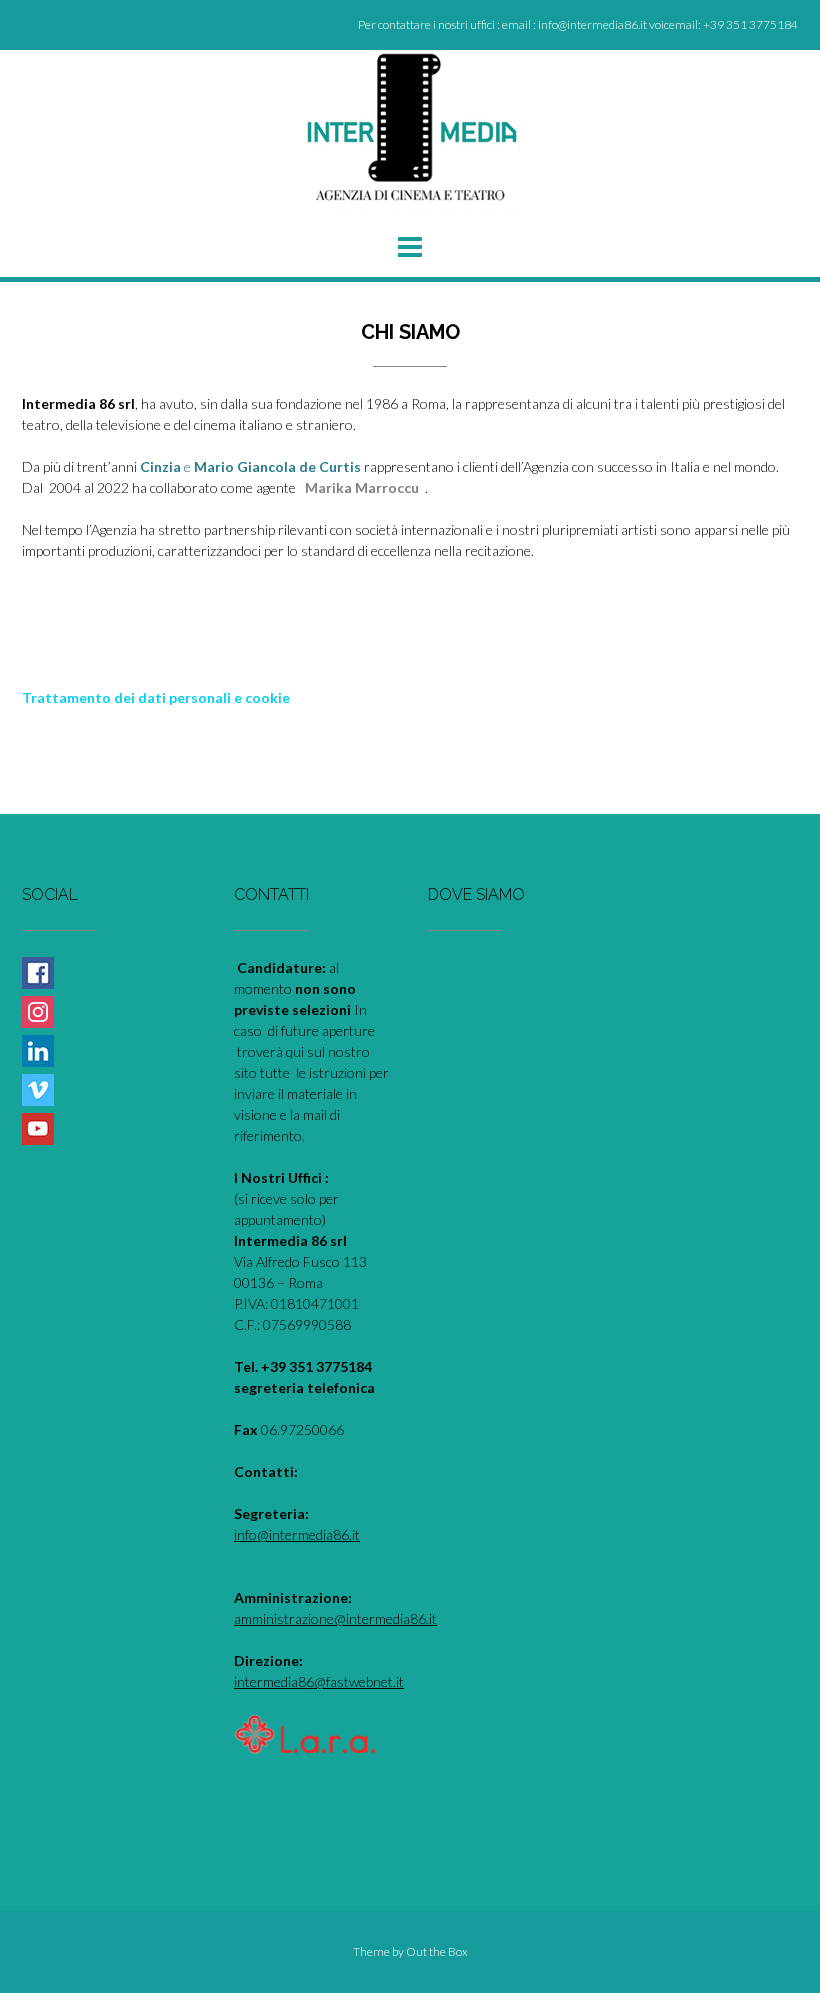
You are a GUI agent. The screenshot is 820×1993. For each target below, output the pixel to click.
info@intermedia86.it (297, 1534)
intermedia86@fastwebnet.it (319, 1681)
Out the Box (437, 1951)
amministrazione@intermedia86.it (335, 1618)
